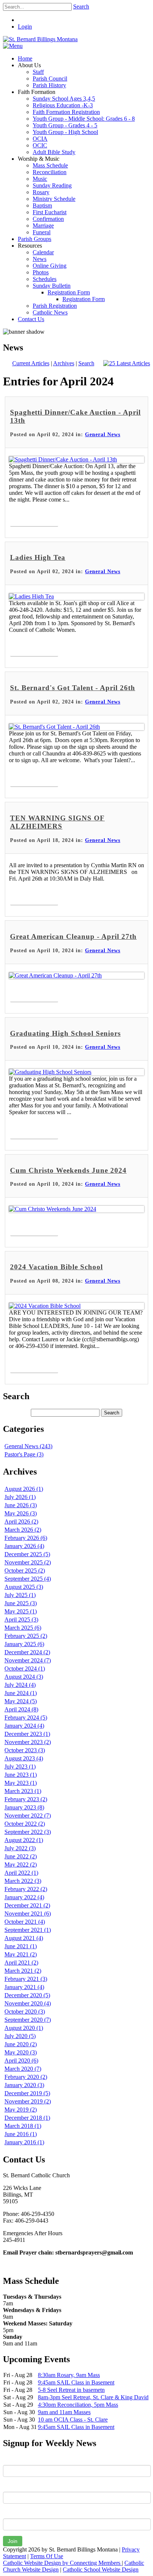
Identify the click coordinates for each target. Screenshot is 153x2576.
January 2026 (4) (24, 1546)
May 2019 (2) (21, 2110)
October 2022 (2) (25, 1824)
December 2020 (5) (27, 1995)
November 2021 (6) (28, 1914)
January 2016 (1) (24, 2142)
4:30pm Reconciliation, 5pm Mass (78, 2405)
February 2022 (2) (26, 1889)
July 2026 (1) (20, 1497)
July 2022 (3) (20, 1848)
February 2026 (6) (26, 1538)
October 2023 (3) (25, 1750)
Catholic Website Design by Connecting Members (62, 2563)
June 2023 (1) (21, 1775)
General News (103, 435)
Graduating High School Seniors (65, 1033)
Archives (64, 363)
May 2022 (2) (21, 1865)
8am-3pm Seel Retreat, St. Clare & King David (93, 2397)
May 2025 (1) (21, 1611)
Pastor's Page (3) (24, 1454)
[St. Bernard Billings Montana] (40, 39)
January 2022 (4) (24, 1897)
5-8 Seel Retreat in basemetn (71, 2390)
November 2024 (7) (28, 1660)
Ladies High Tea (38, 557)
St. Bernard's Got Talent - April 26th (73, 688)
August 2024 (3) (24, 1677)
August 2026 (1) (24, 1489)
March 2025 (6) (23, 1628)
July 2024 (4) (20, 1685)
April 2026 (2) (21, 1522)
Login (25, 27)
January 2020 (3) (24, 2085)
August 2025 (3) (24, 1587)
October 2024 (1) (25, 1669)
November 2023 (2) (28, 1742)
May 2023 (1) (21, 1783)
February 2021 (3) (26, 1979)
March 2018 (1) (23, 2126)
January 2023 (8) (24, 1807)
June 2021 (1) (21, 1946)
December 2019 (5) (27, 2093)
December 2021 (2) (27, 1905)
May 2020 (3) (21, 2052)
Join (13, 2541)
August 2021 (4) (24, 1938)
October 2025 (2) (25, 1571)
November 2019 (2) (28, 2101)
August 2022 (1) (24, 1840)
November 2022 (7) (28, 1816)
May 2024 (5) (21, 1701)
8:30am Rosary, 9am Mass (69, 2375)
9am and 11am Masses (64, 2412)
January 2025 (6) (24, 1644)
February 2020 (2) (26, 2077)
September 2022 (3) (28, 1832)
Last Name (16, 2486)
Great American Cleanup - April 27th (73, 936)
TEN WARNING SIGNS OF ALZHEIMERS (57, 822)
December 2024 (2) (27, 1652)
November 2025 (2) (28, 1562)
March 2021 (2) (23, 1971)
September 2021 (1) (28, 1930)
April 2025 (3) (21, 1620)
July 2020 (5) (20, 2036)
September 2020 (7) (28, 2020)
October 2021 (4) (25, 1922)
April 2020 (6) (21, 2061)
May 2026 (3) (21, 1513)
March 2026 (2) (23, 1530)
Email (10, 2513)
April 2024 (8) (21, 1709)
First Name (17, 2459)
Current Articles (31, 363)
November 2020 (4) (28, 2003)
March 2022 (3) (23, 1881)
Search (81, 6)
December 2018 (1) (27, 2118)
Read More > (34, 518)
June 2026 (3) (21, 1505)
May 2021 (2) (21, 1954)
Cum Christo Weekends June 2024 (68, 1170)
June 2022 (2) (21, 1856)
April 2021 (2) (21, 1963)
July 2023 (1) (20, 1767)
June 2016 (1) (21, 2134)
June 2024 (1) (21, 1693)
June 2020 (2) (21, 2044)
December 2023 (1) (27, 1734)
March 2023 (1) (23, 1791)
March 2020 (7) (23, 2069)
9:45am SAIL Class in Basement (76, 2382)
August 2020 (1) (24, 2028)
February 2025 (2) (26, 1636)
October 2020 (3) (25, 2012)
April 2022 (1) (21, 1873)
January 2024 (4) (24, 1726)
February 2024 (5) (26, 1718)
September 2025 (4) (28, 1579)
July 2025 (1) (20, 1595)
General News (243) (28, 1446)
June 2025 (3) (21, 1603)
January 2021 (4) (24, 1987)
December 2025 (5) (27, 1554)
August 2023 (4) (24, 1758)
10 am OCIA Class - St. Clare (73, 2420)
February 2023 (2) (26, 1799)
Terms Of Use (47, 2556)
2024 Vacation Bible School (56, 1267)
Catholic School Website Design (101, 2570)
